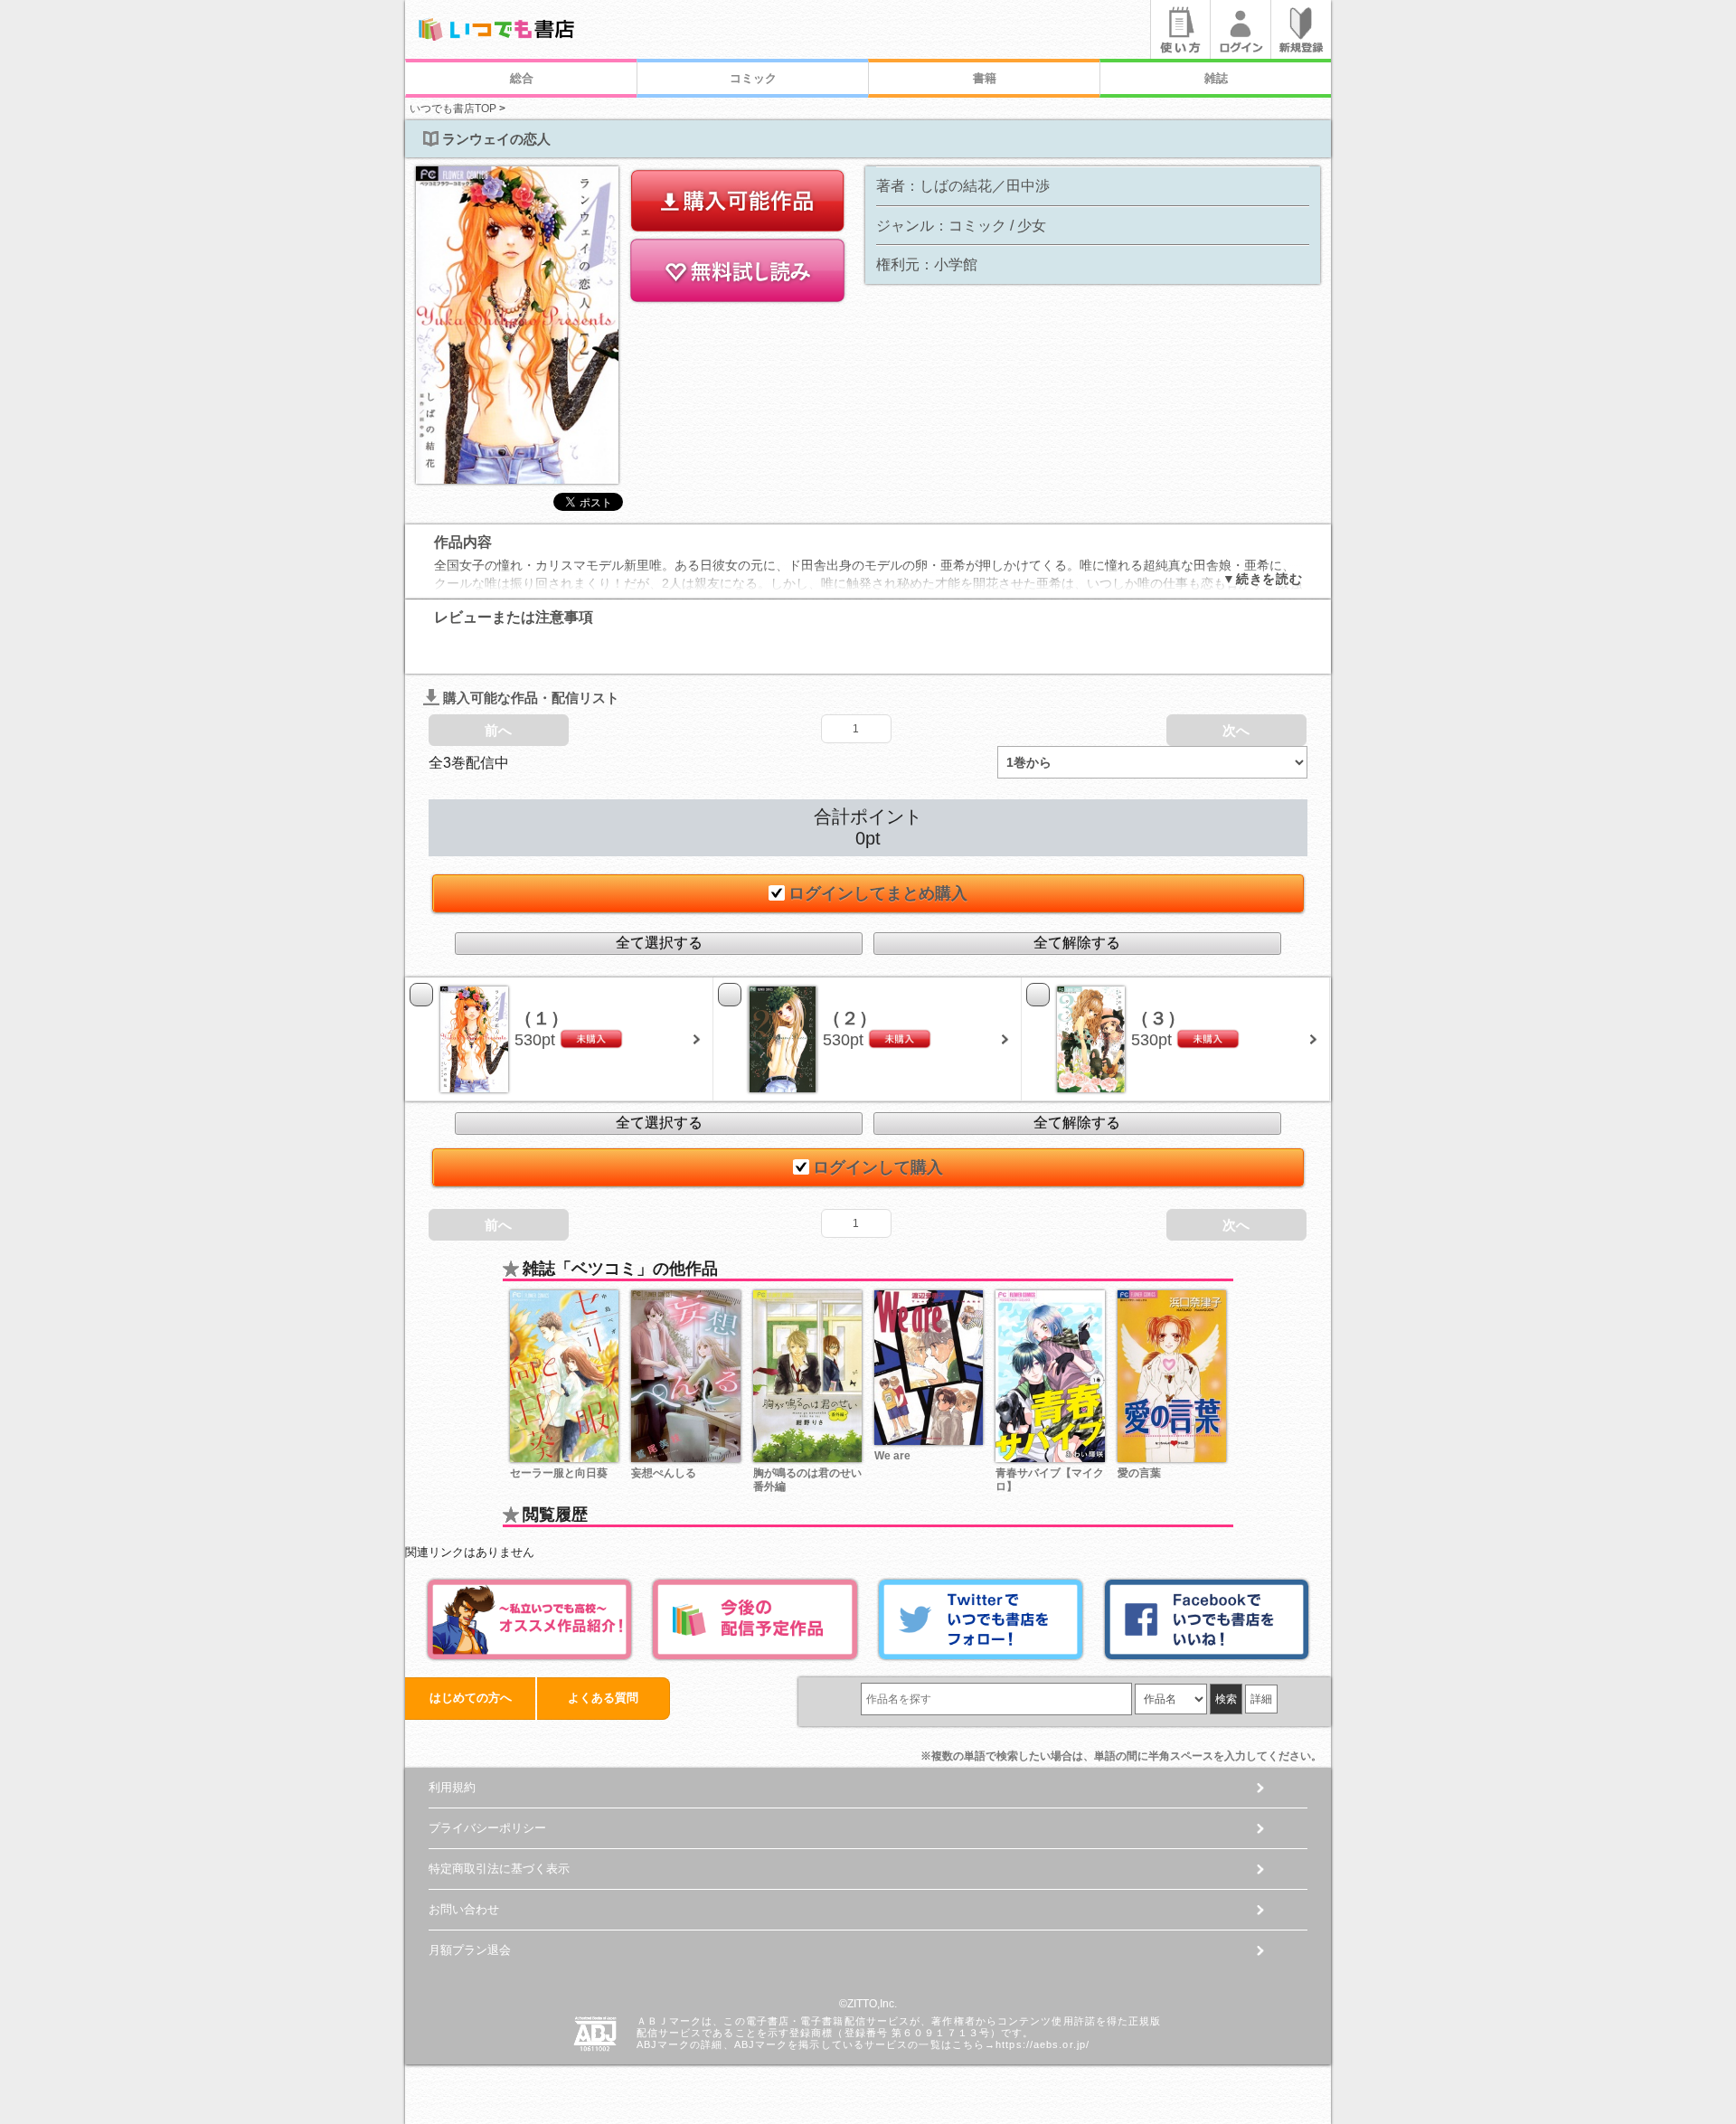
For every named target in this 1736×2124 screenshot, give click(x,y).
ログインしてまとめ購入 (878, 893)
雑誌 (1216, 78)
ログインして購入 (878, 1167)
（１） (542, 1018)
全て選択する (659, 943)
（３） (1158, 1018)
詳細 (1261, 1699)
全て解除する (1077, 943)
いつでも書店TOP (453, 109)
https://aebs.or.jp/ (1043, 2044)
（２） (850, 1018)
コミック (753, 78)
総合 (522, 78)
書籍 (985, 78)
